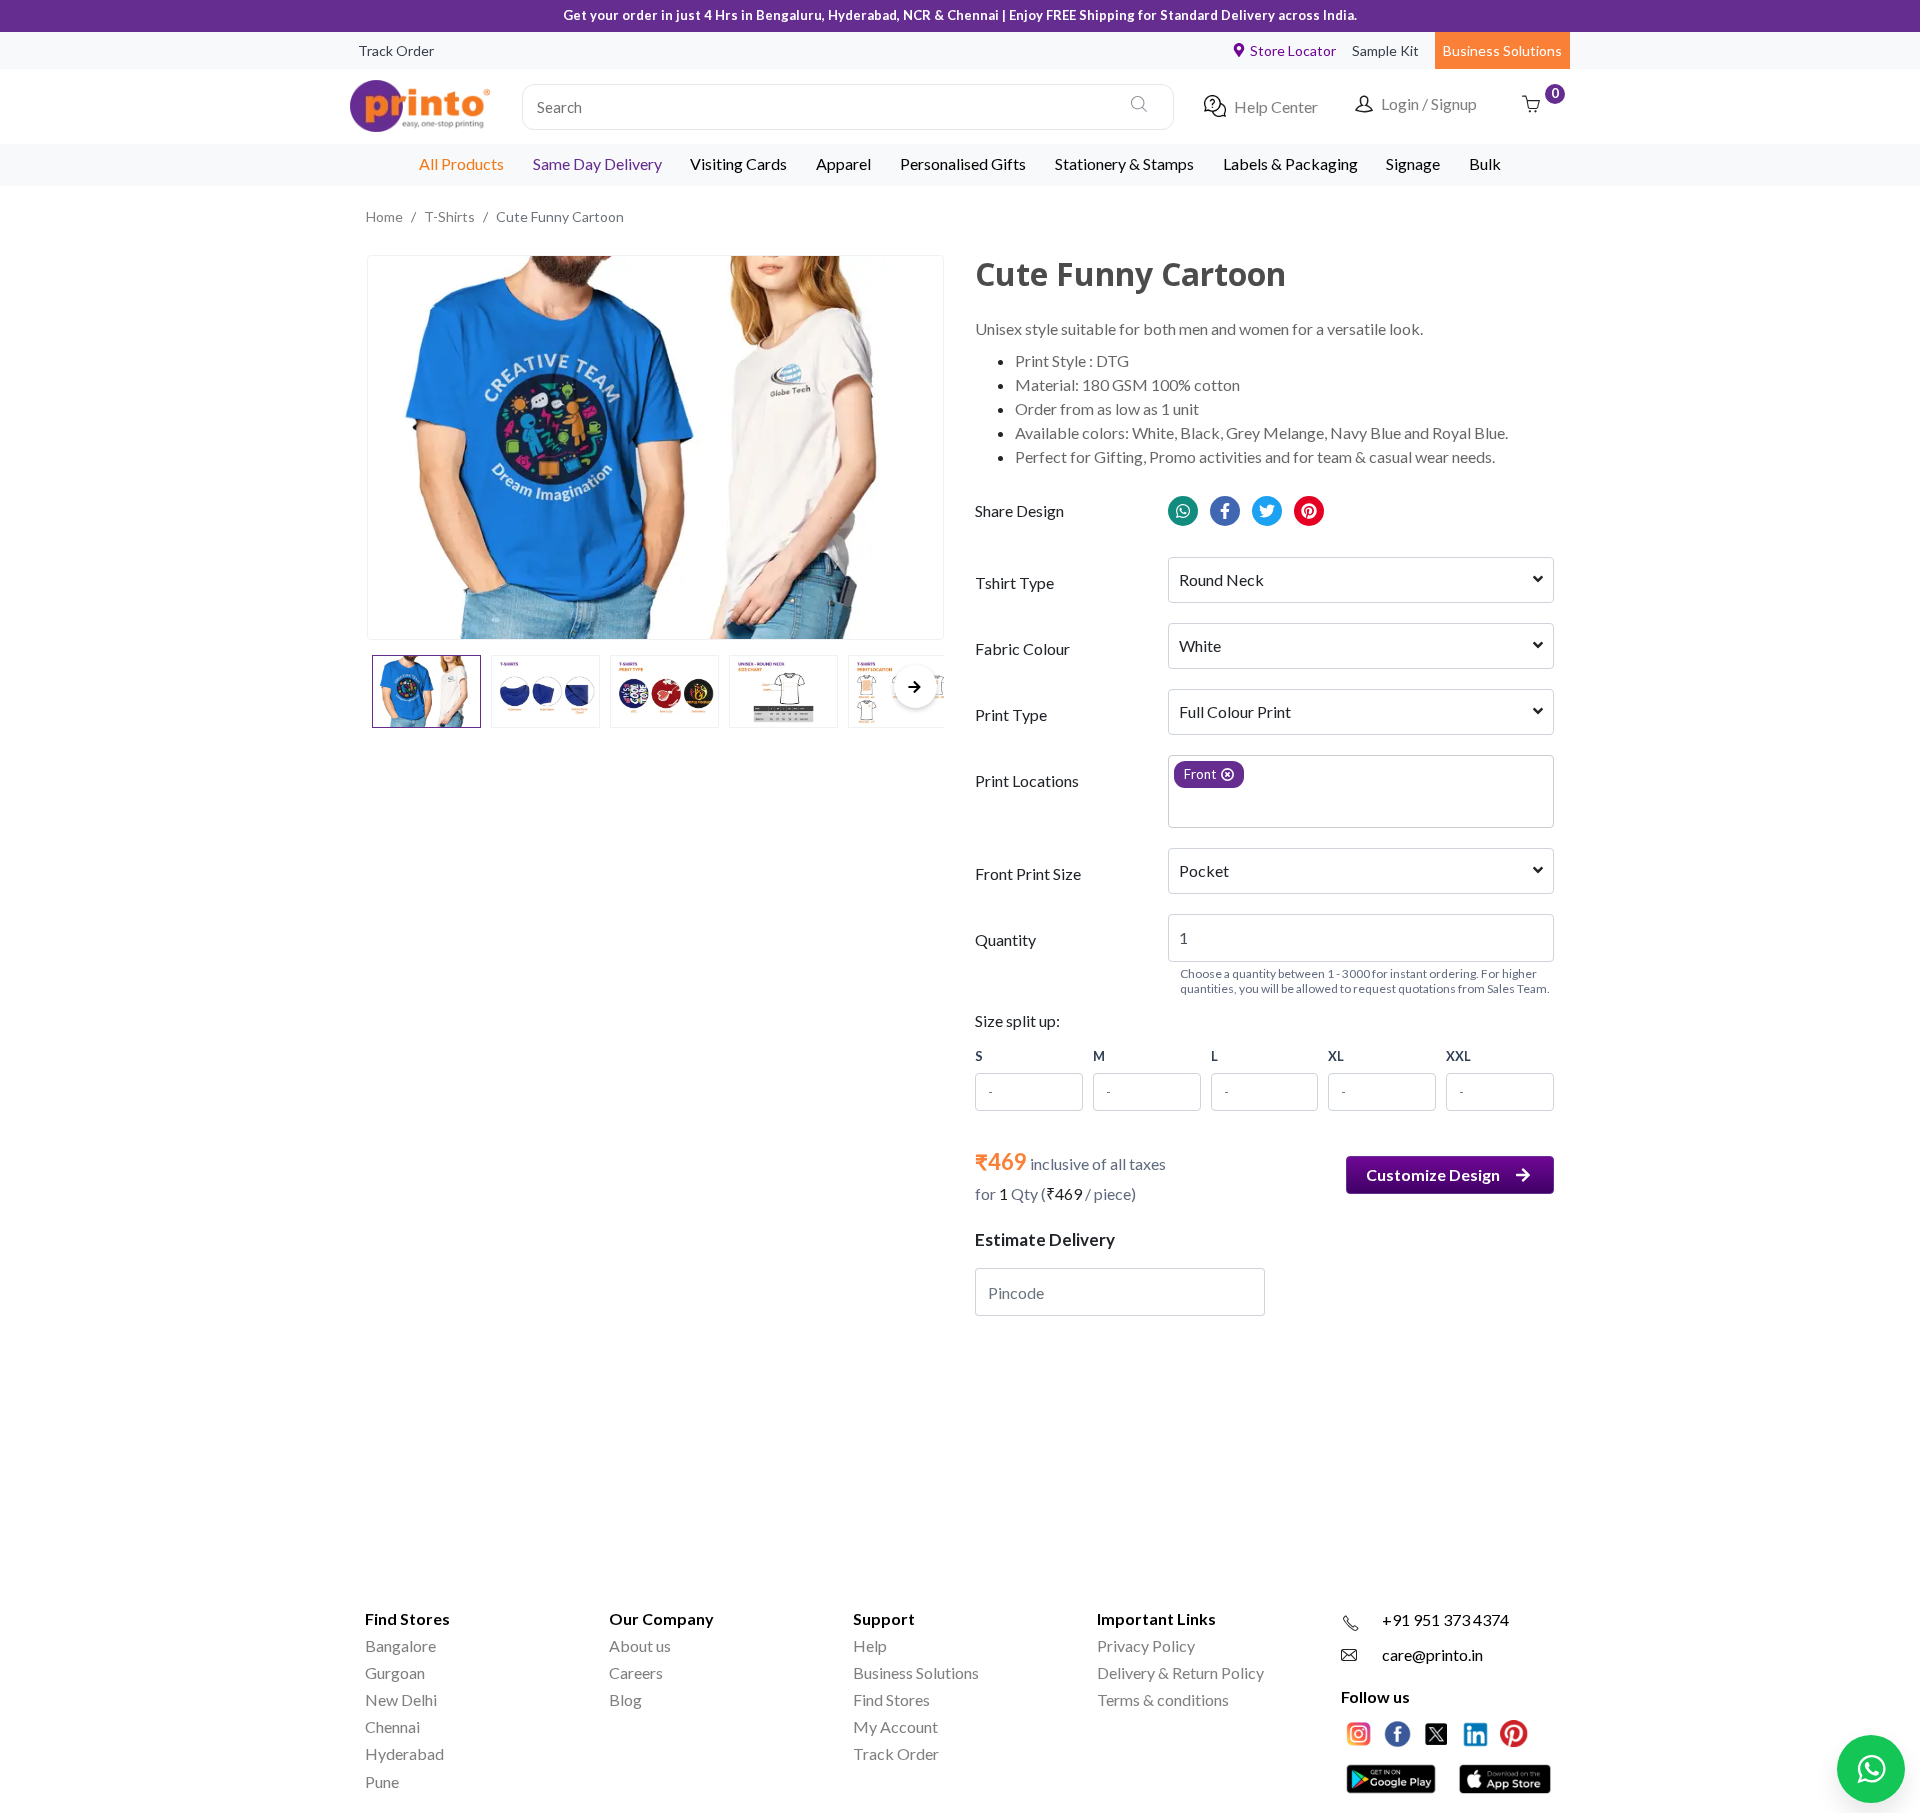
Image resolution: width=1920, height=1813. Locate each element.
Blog (625, 1699)
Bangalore (400, 1645)
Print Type (1011, 714)
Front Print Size (1028, 873)
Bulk (1485, 163)
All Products (461, 163)
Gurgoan (395, 1672)
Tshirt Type (1014, 582)
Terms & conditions (1163, 1699)
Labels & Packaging (1290, 163)
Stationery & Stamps (1124, 163)
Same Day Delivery (597, 163)
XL (1336, 1056)
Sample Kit (1385, 50)
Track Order (396, 50)
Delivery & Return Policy (1180, 1672)
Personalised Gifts (963, 163)
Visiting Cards (738, 163)
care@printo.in (1432, 1654)
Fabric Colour (1022, 648)
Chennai (392, 1726)
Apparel (843, 163)
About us (640, 1645)
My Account (895, 1726)
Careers (636, 1672)
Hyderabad (404, 1753)
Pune (382, 1781)
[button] (848, 106)
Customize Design (1433, 1174)
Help (870, 1645)
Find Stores (891, 1699)
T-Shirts (449, 216)
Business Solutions (1502, 50)
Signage (1413, 163)
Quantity (1005, 939)
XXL (1458, 1056)
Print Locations (1027, 780)
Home (384, 216)
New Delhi (401, 1699)
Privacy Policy (1146, 1645)
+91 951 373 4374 (1445, 1619)
